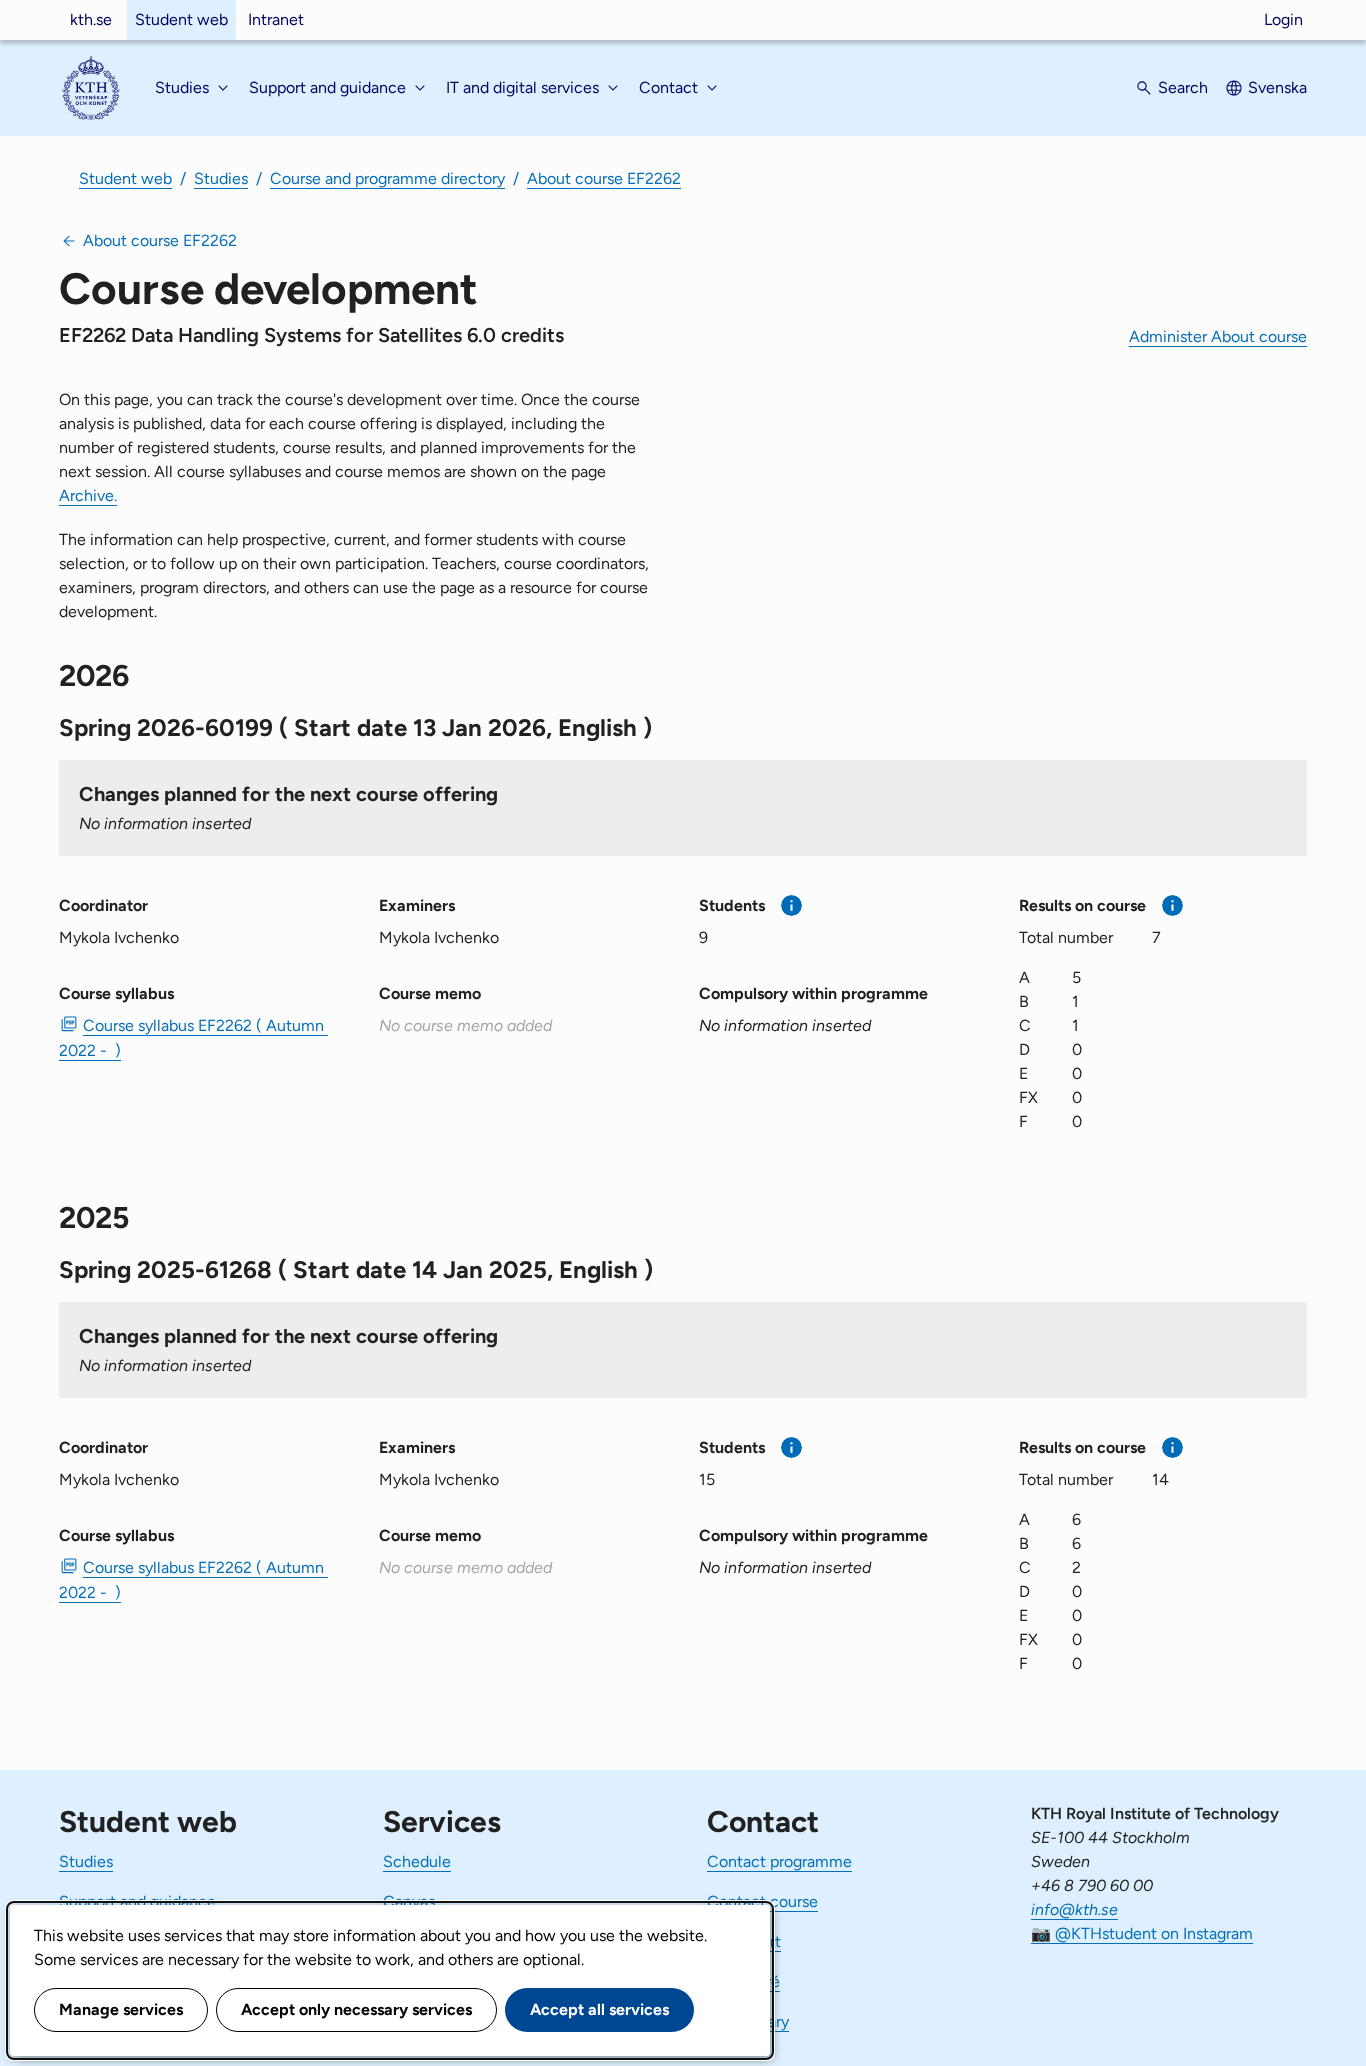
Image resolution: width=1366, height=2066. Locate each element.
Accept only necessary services (356, 2009)
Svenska (1277, 87)
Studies (221, 178)
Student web (181, 19)
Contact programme (779, 1861)
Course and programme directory (387, 178)
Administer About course (1218, 336)
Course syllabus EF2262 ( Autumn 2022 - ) (193, 1038)
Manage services (121, 2009)
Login (1283, 19)
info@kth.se (1074, 1909)
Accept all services (599, 2009)
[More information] (791, 905)
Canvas (409, 1901)
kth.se (91, 19)
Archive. (88, 495)
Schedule (417, 1861)
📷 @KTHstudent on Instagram (1142, 1933)
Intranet (276, 19)
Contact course (762, 1901)
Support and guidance (137, 1901)
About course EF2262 (604, 178)
